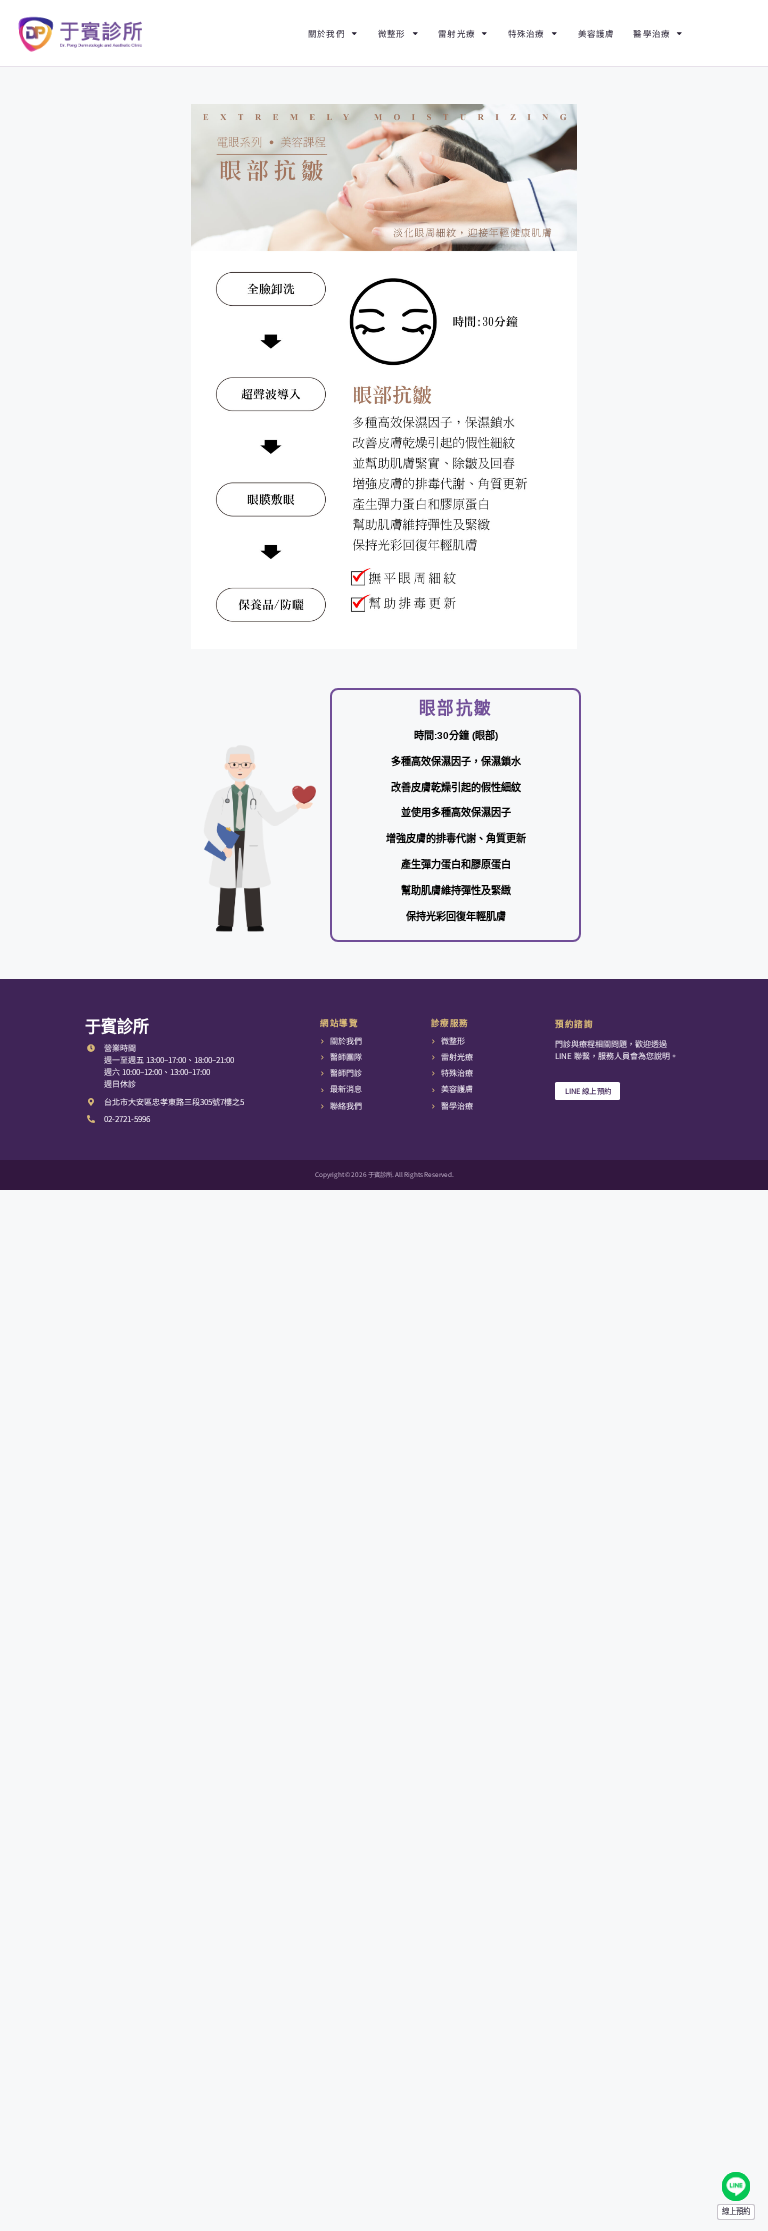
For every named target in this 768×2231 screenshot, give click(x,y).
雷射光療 (456, 33)
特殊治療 (526, 33)
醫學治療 (651, 33)
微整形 (391, 33)
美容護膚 (596, 33)
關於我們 (326, 33)
